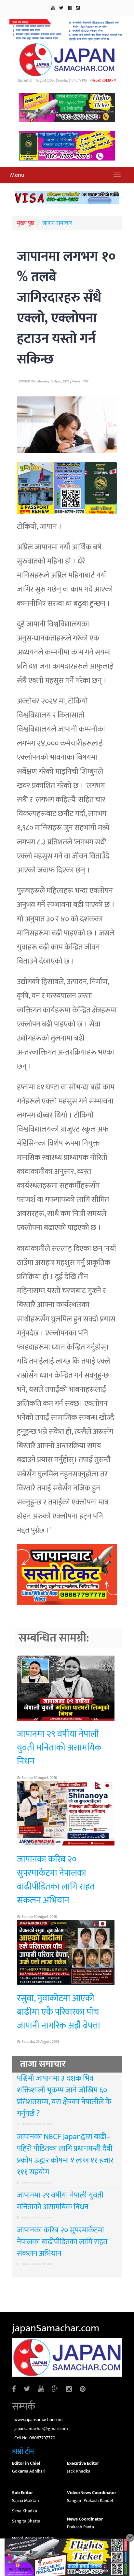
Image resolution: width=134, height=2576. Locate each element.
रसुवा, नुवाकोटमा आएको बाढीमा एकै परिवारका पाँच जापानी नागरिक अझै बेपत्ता (59, 2012)
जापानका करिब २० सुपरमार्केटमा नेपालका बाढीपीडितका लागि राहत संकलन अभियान (56, 1880)
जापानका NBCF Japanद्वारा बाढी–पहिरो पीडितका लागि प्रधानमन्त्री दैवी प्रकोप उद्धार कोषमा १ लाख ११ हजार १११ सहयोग (65, 2154)
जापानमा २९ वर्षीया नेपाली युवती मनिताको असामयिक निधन (59, 1748)
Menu (17, 175)
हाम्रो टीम (23, 2451)
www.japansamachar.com (39, 2420)
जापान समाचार (57, 223)
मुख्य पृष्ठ (26, 223)
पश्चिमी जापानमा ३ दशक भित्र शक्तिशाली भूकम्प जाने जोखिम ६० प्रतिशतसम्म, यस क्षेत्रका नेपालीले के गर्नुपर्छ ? (64, 2096)
